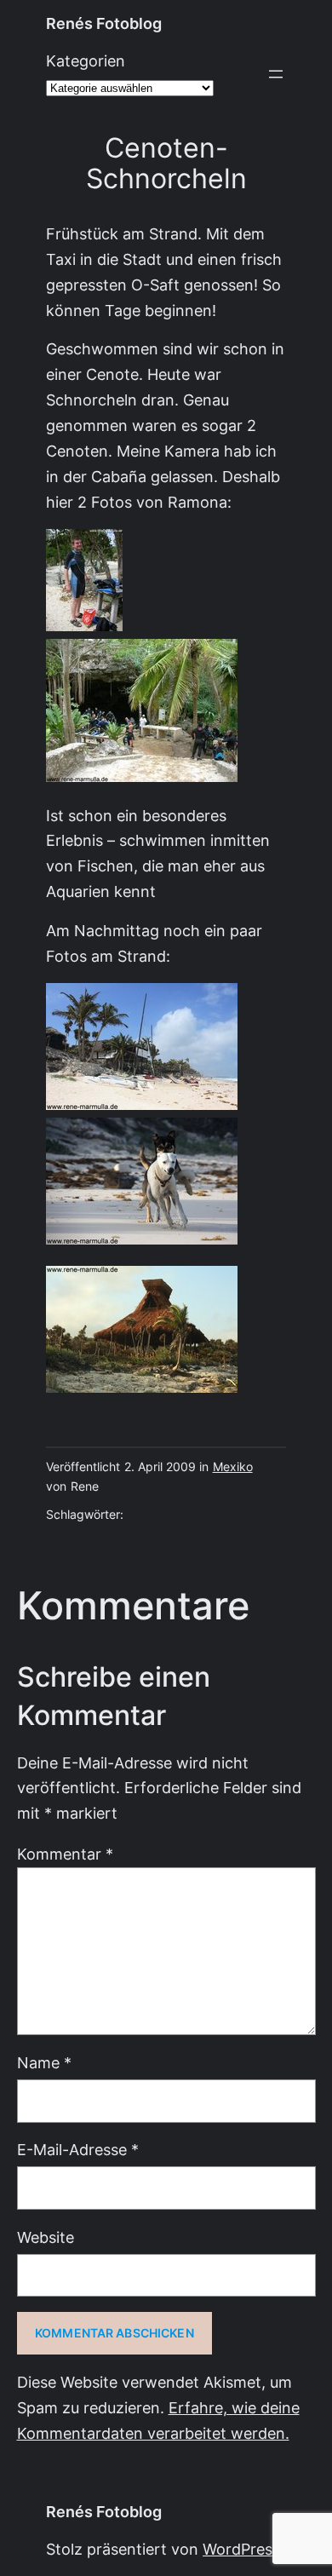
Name (44, 2063)
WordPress (241, 2549)
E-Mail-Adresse (78, 2150)
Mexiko (233, 1467)
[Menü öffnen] (276, 74)
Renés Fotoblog (104, 23)
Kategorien (86, 61)
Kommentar (65, 1854)
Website (46, 2237)
